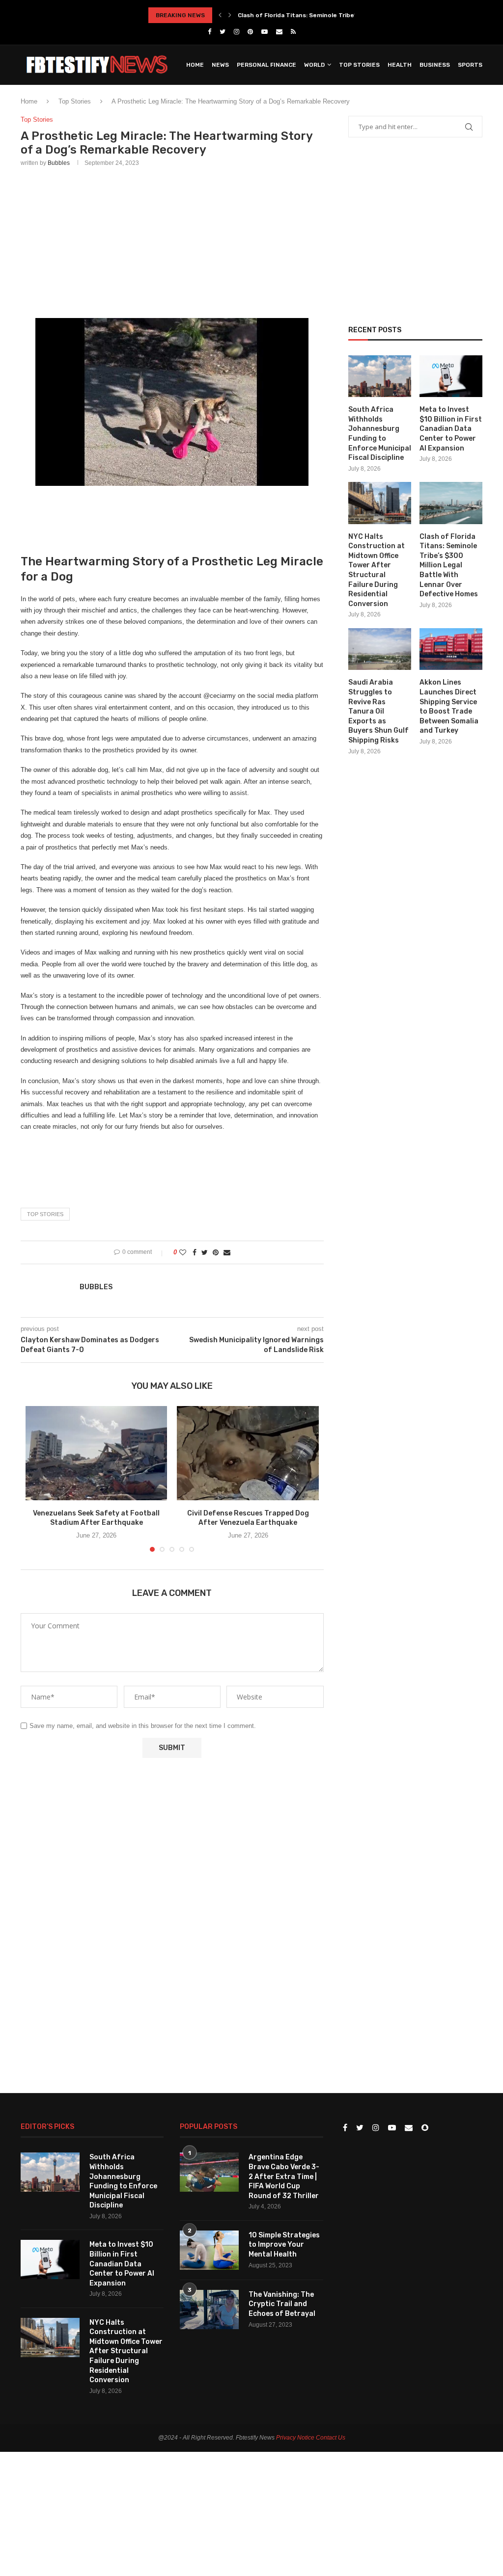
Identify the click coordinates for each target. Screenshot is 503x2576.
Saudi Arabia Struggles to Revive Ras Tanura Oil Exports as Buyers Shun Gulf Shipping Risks (378, 711)
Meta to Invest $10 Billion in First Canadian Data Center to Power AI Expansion (451, 429)
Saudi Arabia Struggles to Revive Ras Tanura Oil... (311, 15)
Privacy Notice (295, 2438)
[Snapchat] (425, 2128)
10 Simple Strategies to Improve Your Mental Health (284, 2245)
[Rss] (293, 32)
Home (195, 65)
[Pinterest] (250, 32)
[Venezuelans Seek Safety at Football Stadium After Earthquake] (96, 1453)
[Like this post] (183, 1252)
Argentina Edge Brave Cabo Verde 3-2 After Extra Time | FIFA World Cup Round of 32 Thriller (284, 2176)
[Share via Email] (227, 1252)
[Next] (230, 15)
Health (400, 65)
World (314, 65)
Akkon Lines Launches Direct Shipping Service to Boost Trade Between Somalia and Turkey (449, 706)
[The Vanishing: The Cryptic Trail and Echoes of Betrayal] (209, 2310)
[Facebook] (210, 32)
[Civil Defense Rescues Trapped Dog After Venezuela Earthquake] (248, 1453)
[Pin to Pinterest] (216, 1252)
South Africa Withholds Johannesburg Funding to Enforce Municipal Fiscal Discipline (380, 434)
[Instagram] (237, 32)
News (220, 65)
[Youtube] (265, 32)
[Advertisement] (172, 240)
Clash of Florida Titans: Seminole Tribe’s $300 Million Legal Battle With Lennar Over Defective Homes (449, 566)
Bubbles (59, 163)
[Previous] (220, 15)
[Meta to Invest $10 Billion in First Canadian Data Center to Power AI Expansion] (451, 376)
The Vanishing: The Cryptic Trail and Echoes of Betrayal (282, 2304)
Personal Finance (266, 65)
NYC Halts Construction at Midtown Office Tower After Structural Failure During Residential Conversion (377, 570)
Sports (470, 65)
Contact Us (331, 2438)
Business (435, 65)
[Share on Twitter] (205, 1252)
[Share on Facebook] (195, 1252)
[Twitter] (223, 32)
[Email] (279, 32)
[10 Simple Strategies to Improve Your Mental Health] (209, 2250)
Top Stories (359, 65)
